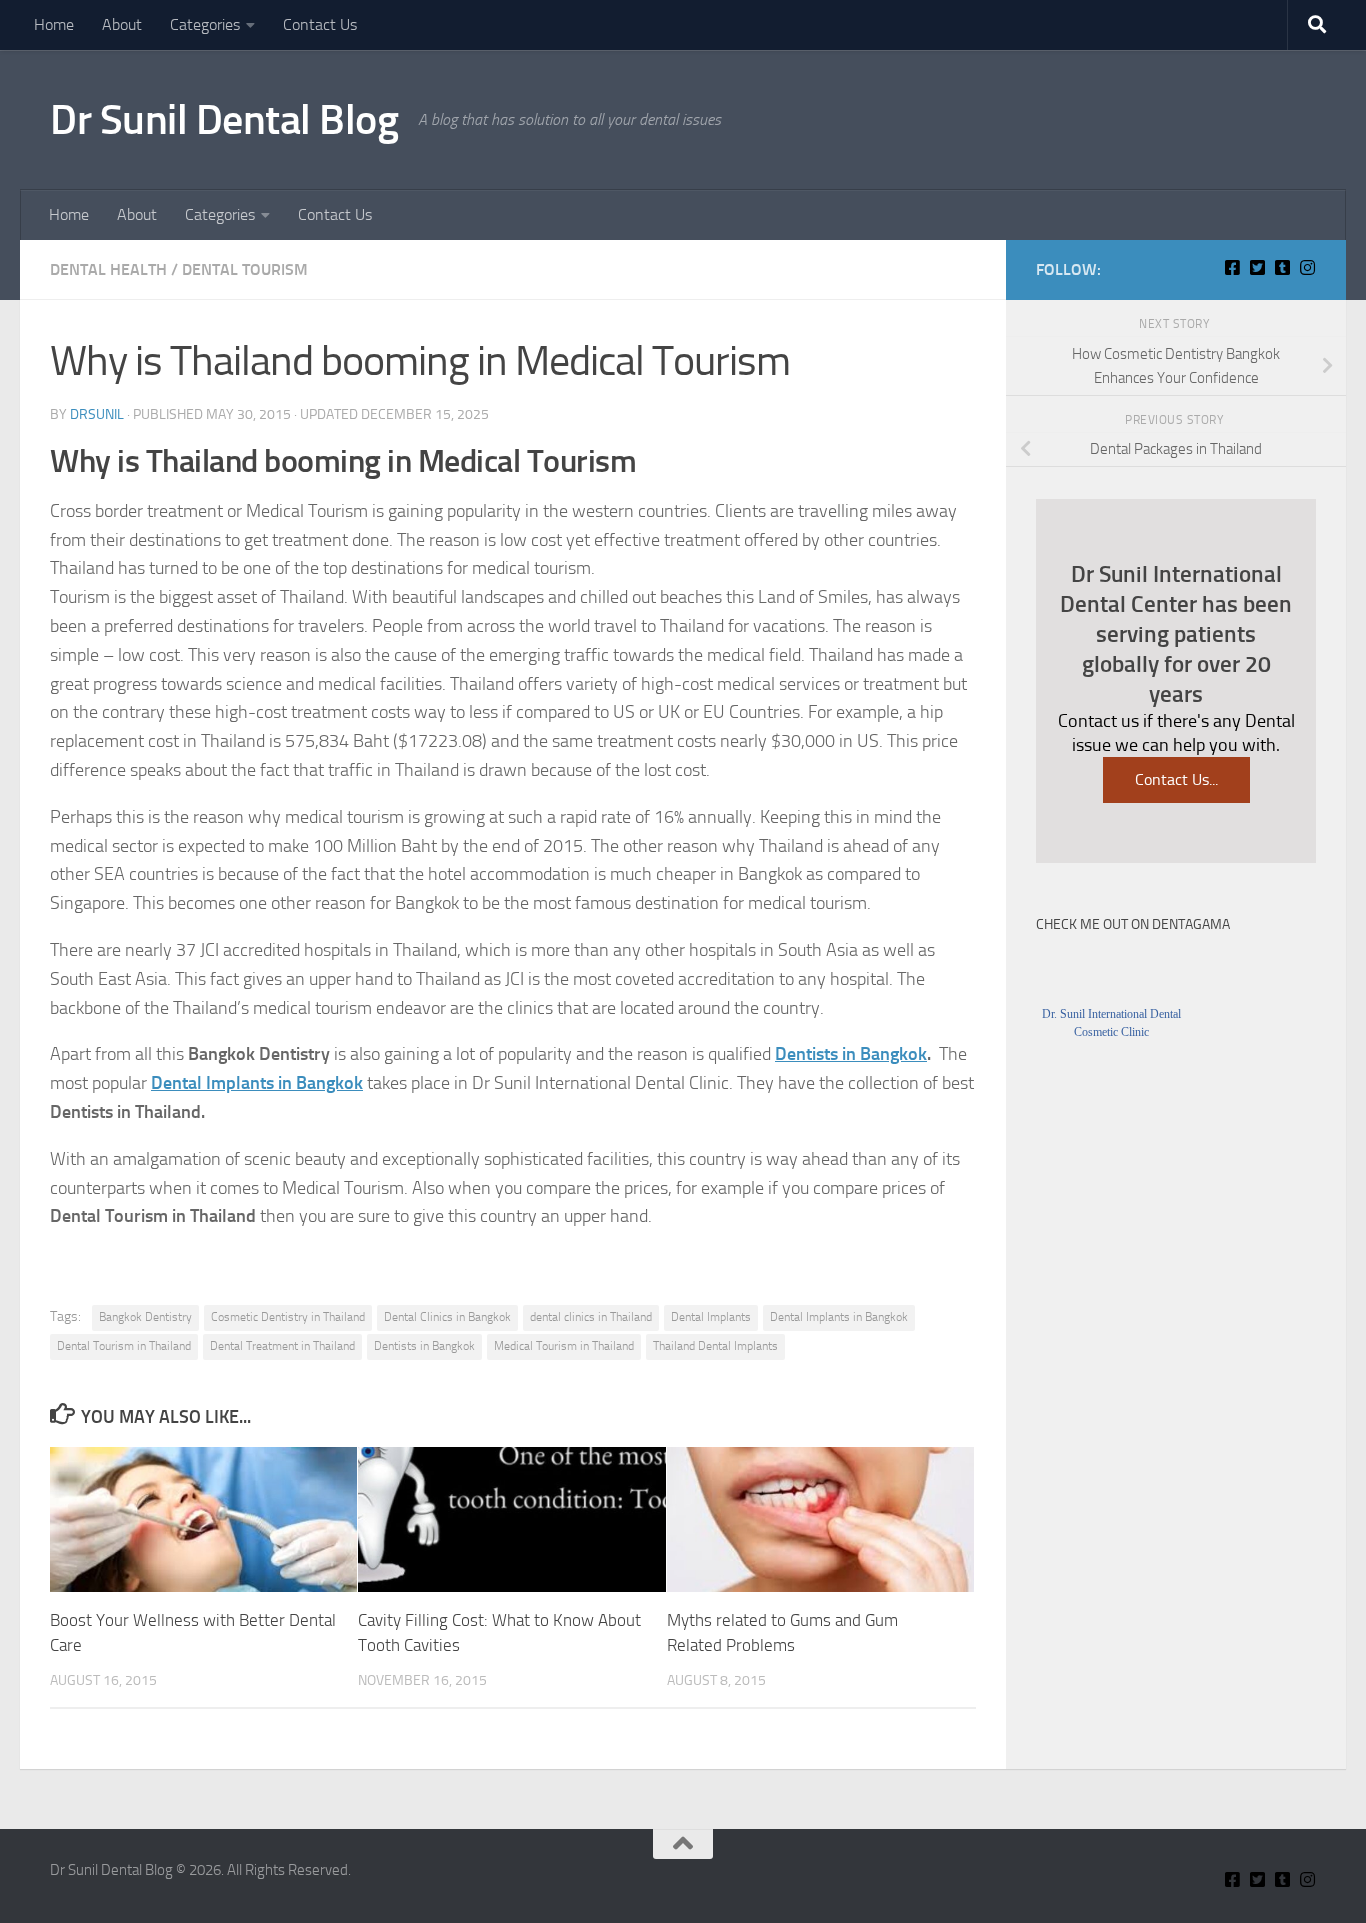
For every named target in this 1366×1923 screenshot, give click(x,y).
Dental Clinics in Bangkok (447, 1317)
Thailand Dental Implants (715, 1346)
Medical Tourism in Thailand (564, 1346)
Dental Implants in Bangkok (257, 1083)
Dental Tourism (245, 269)
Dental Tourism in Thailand (124, 1346)
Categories (205, 24)
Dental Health (108, 269)
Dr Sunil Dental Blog (224, 120)
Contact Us (320, 24)
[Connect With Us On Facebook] (1232, 267)
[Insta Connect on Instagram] (1307, 267)
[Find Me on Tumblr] (1282, 267)
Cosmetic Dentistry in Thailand (288, 1317)
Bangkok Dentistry (145, 1317)
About (122, 24)
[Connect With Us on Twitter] (1257, 267)
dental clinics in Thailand (591, 1317)
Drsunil (97, 414)
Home (54, 24)
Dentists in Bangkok (851, 1054)
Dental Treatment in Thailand (282, 1346)
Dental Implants (711, 1317)
